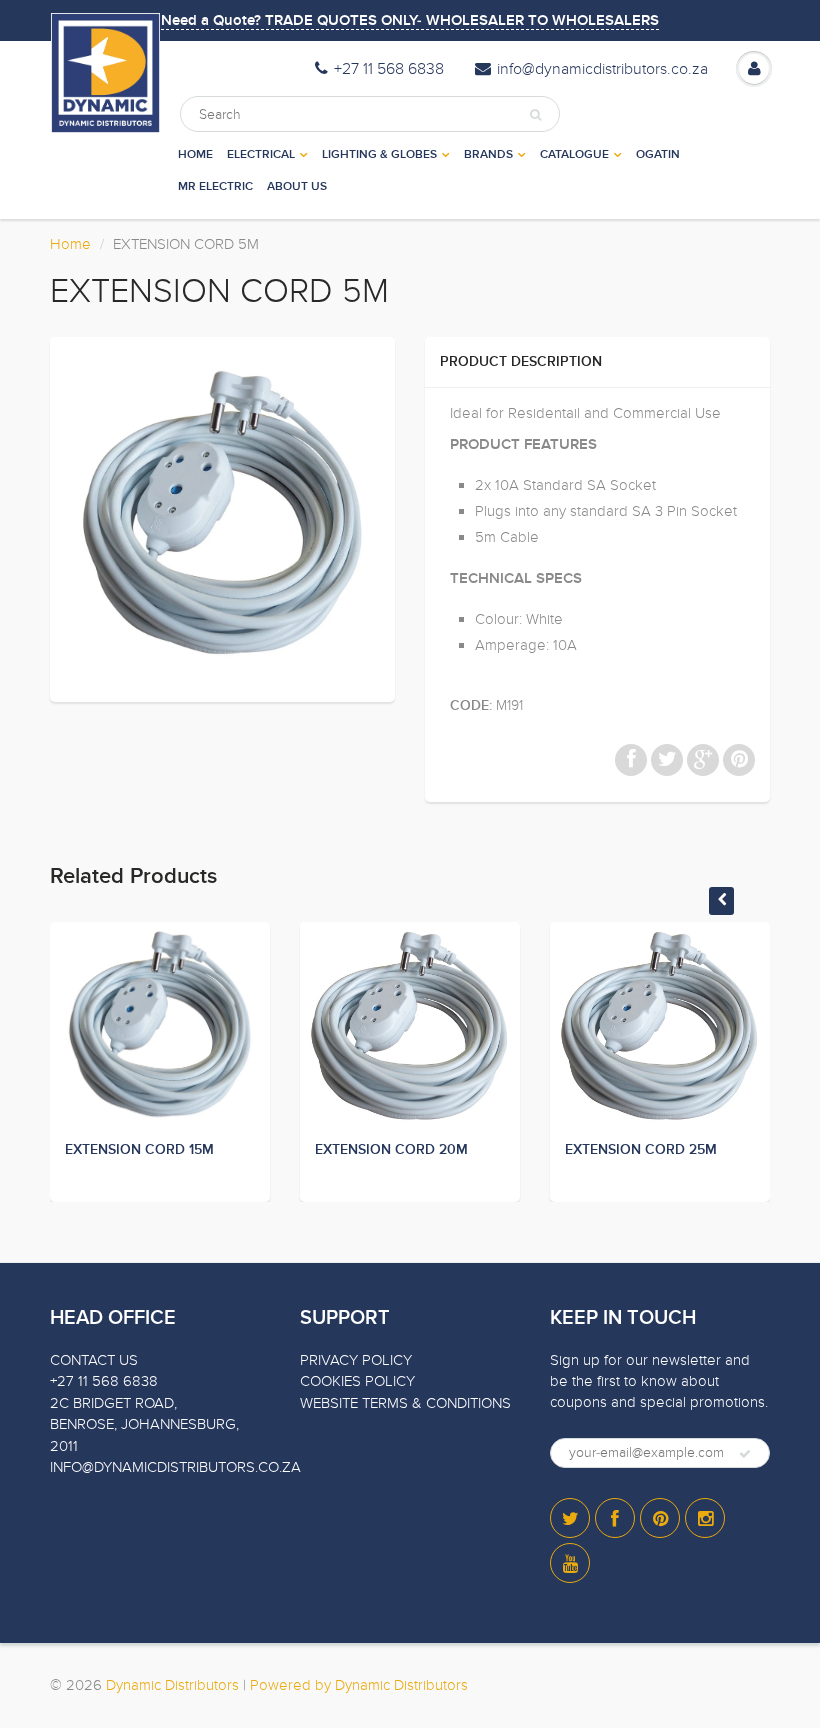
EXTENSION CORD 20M (391, 1150)
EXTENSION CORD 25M (641, 1150)
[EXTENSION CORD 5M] (222, 517)
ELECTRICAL (261, 155)
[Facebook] (615, 1518)
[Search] (535, 115)
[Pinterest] (660, 1518)
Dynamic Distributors (172, 1685)
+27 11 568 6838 (389, 69)
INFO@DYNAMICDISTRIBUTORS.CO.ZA (175, 1467)
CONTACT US (94, 1360)
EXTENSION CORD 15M (139, 1150)
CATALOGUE (574, 155)
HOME (195, 155)
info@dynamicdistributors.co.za (602, 69)
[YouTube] (570, 1563)
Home (70, 244)
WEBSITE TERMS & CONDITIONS (405, 1403)
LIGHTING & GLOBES (379, 155)
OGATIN (658, 155)
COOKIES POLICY (357, 1381)
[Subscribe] (745, 1454)
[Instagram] (705, 1518)
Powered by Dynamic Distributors (359, 1685)
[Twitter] (570, 1518)
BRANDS (488, 155)
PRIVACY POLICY (356, 1360)
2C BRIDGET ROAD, (113, 1403)
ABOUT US (297, 187)
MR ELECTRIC (215, 187)
